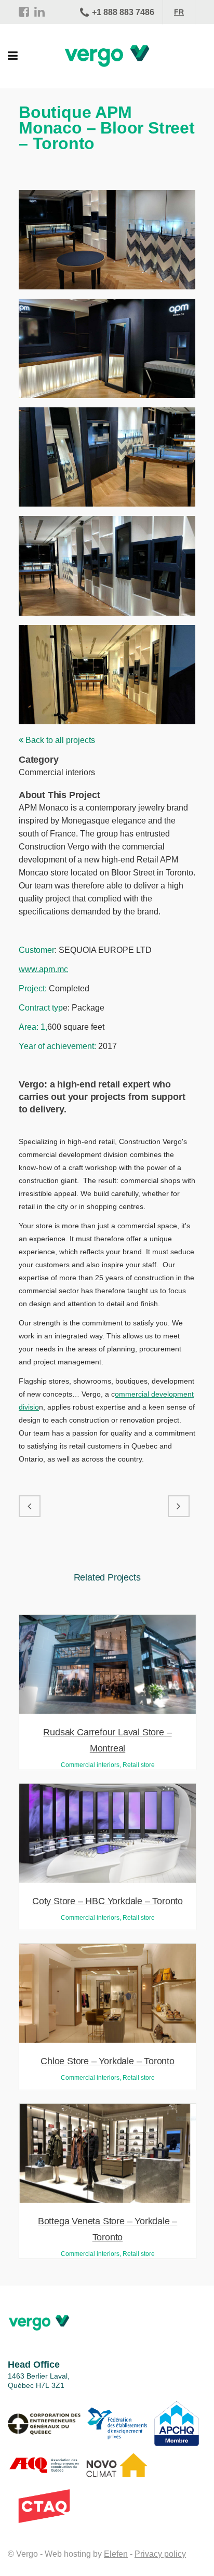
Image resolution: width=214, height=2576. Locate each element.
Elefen (116, 2554)
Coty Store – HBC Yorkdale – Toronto (108, 1901)
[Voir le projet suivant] (179, 1506)
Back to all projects (59, 740)
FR (179, 12)
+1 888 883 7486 (123, 12)
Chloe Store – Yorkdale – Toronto (108, 2061)
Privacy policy (160, 2554)
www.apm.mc (43, 969)
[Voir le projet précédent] (30, 1506)
